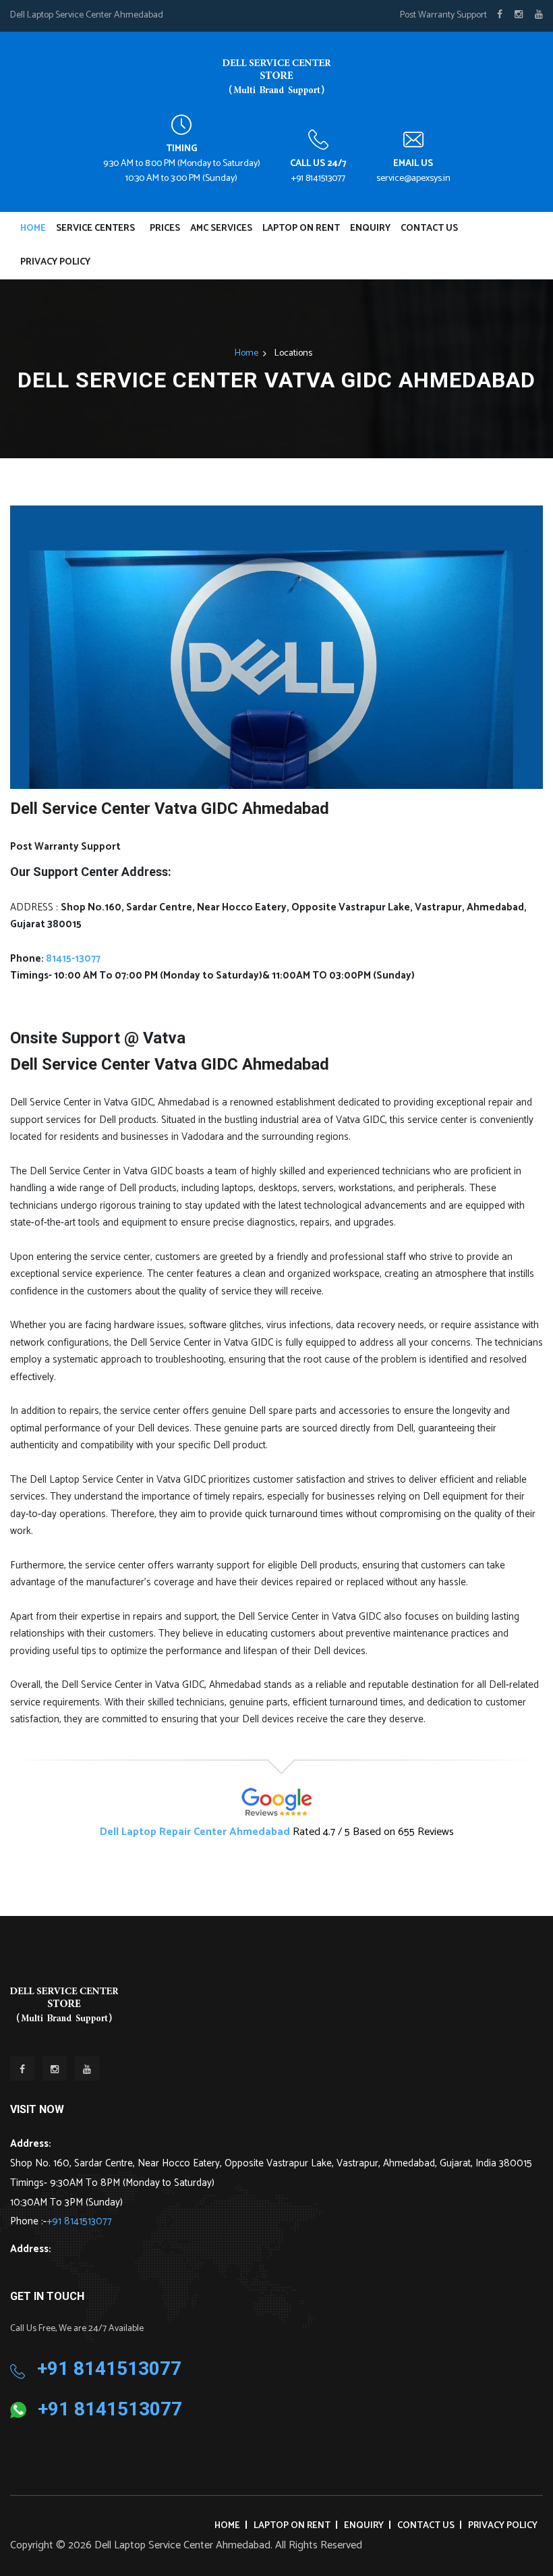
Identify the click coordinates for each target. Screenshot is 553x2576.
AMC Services (221, 228)
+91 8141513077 (318, 179)
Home (33, 228)
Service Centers (95, 228)
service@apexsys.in (413, 179)
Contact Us (429, 228)
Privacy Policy (55, 262)
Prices (165, 228)
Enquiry (370, 228)
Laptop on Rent (301, 228)
